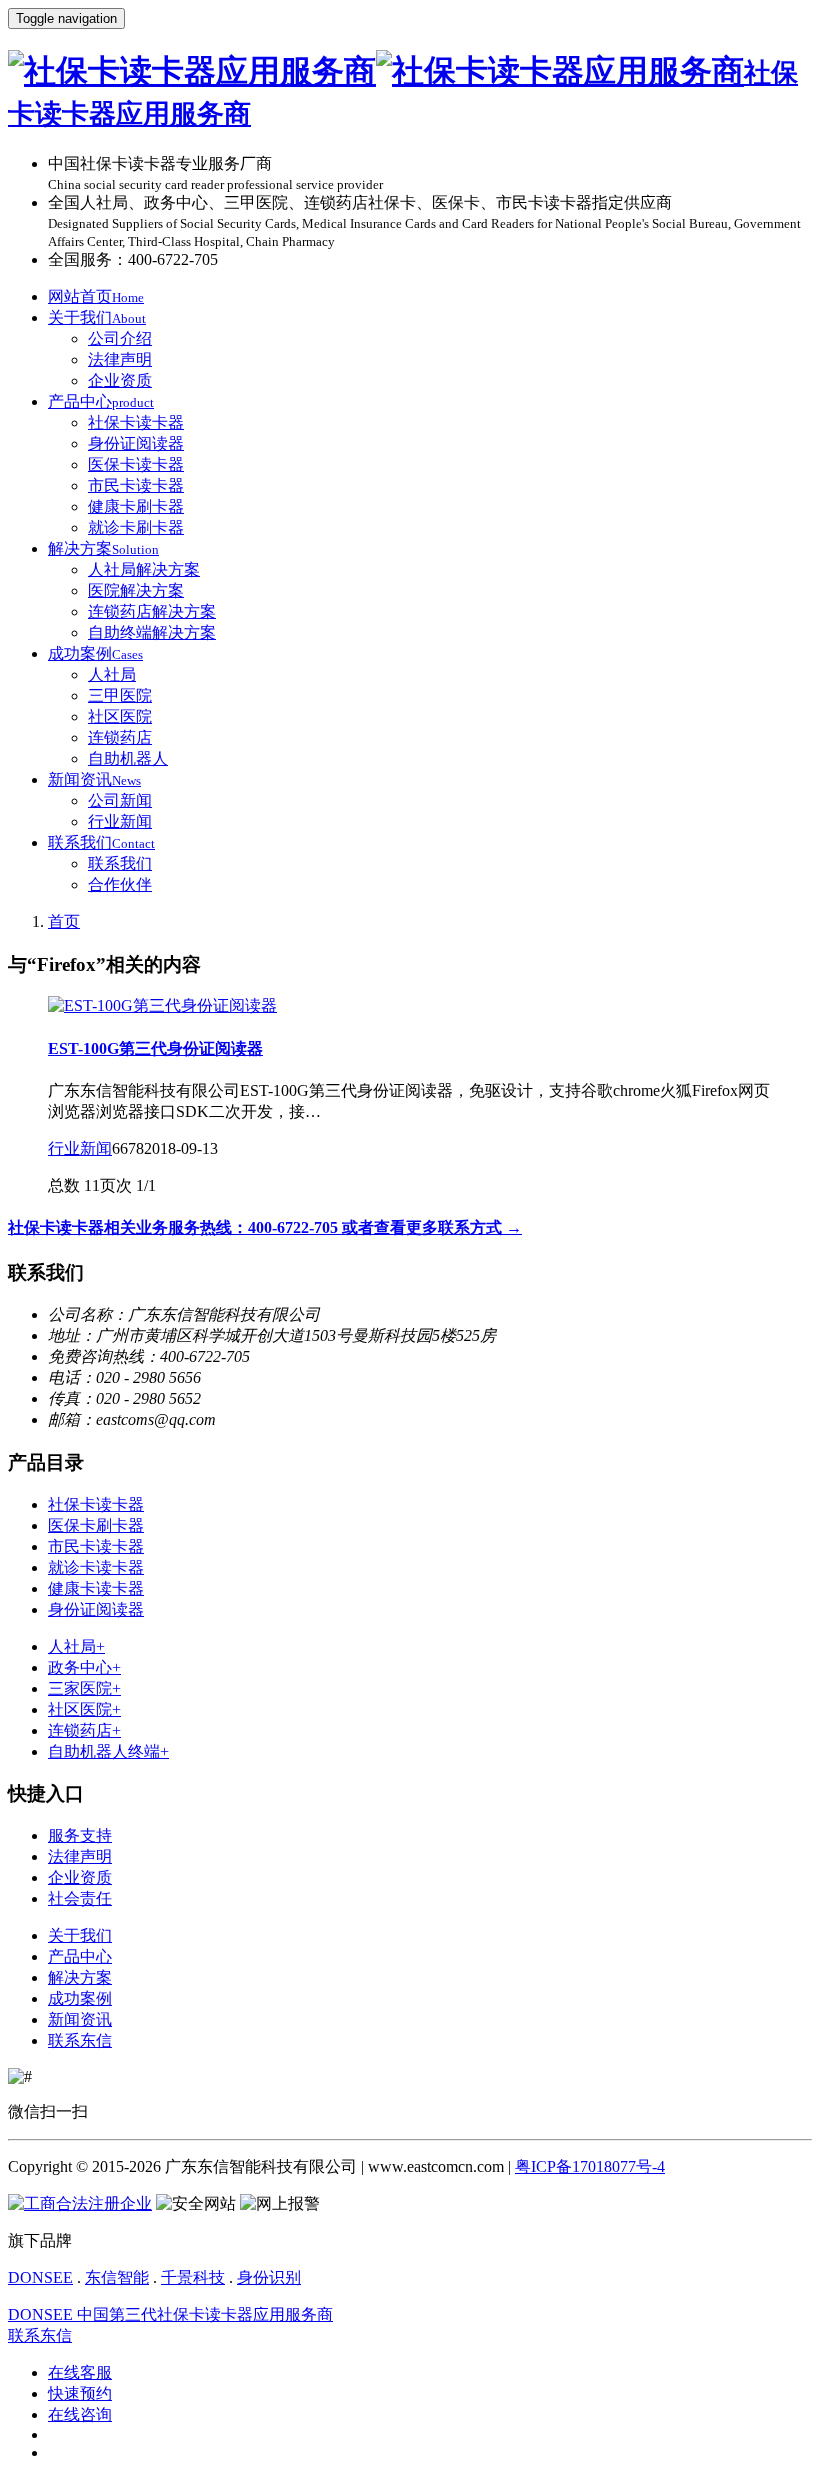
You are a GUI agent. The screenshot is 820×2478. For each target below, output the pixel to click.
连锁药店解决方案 (152, 611)
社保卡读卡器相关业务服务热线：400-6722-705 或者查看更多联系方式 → (265, 1227)
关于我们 (97, 317)
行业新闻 (120, 821)
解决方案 (103, 548)
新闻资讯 (94, 779)
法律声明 (120, 359)
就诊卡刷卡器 (136, 527)
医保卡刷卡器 (96, 1525)
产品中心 (101, 401)
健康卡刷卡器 (136, 506)
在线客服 (80, 2372)
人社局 (112, 674)
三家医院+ (84, 1688)
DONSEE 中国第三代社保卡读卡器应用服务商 (170, 2314)
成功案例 (95, 653)
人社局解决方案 (144, 569)
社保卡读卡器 (136, 422)
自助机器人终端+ (108, 1751)
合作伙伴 (120, 884)
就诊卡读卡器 (96, 1567)
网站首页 (96, 296)
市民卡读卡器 (136, 485)
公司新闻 (120, 800)
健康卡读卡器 (96, 1588)
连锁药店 (120, 737)
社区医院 (120, 716)
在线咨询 (80, 2414)
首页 (64, 921)
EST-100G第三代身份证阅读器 (155, 1048)
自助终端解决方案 (152, 632)
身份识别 (269, 2277)
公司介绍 (120, 338)
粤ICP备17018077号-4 (590, 2166)
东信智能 (117, 2277)
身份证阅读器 (136, 443)
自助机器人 (128, 758)
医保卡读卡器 (136, 464)
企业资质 (120, 380)
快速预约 (80, 2393)
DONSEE (40, 2277)
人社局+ (76, 1646)
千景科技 (193, 2277)
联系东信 (80, 2040)
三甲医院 (120, 695)
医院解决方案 (136, 590)
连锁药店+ (84, 1730)
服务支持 (80, 1835)
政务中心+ (84, 1667)
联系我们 (101, 842)
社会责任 (80, 1898)
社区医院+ (84, 1709)
